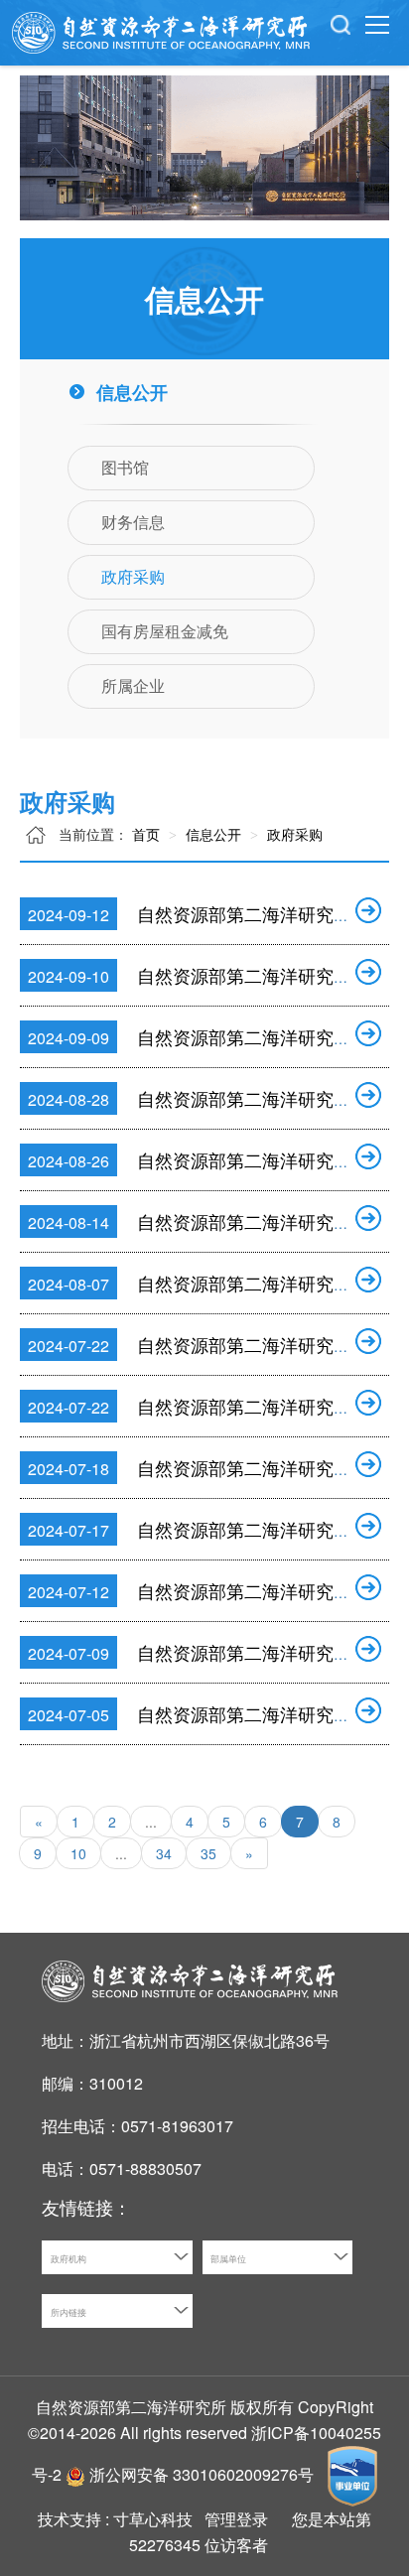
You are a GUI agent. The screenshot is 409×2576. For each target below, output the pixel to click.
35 (208, 1853)
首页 (146, 834)
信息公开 (211, 834)
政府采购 (293, 834)
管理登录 (236, 2519)
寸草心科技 (153, 2519)
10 (78, 1853)
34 (164, 1853)
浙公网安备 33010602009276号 (204, 2474)
